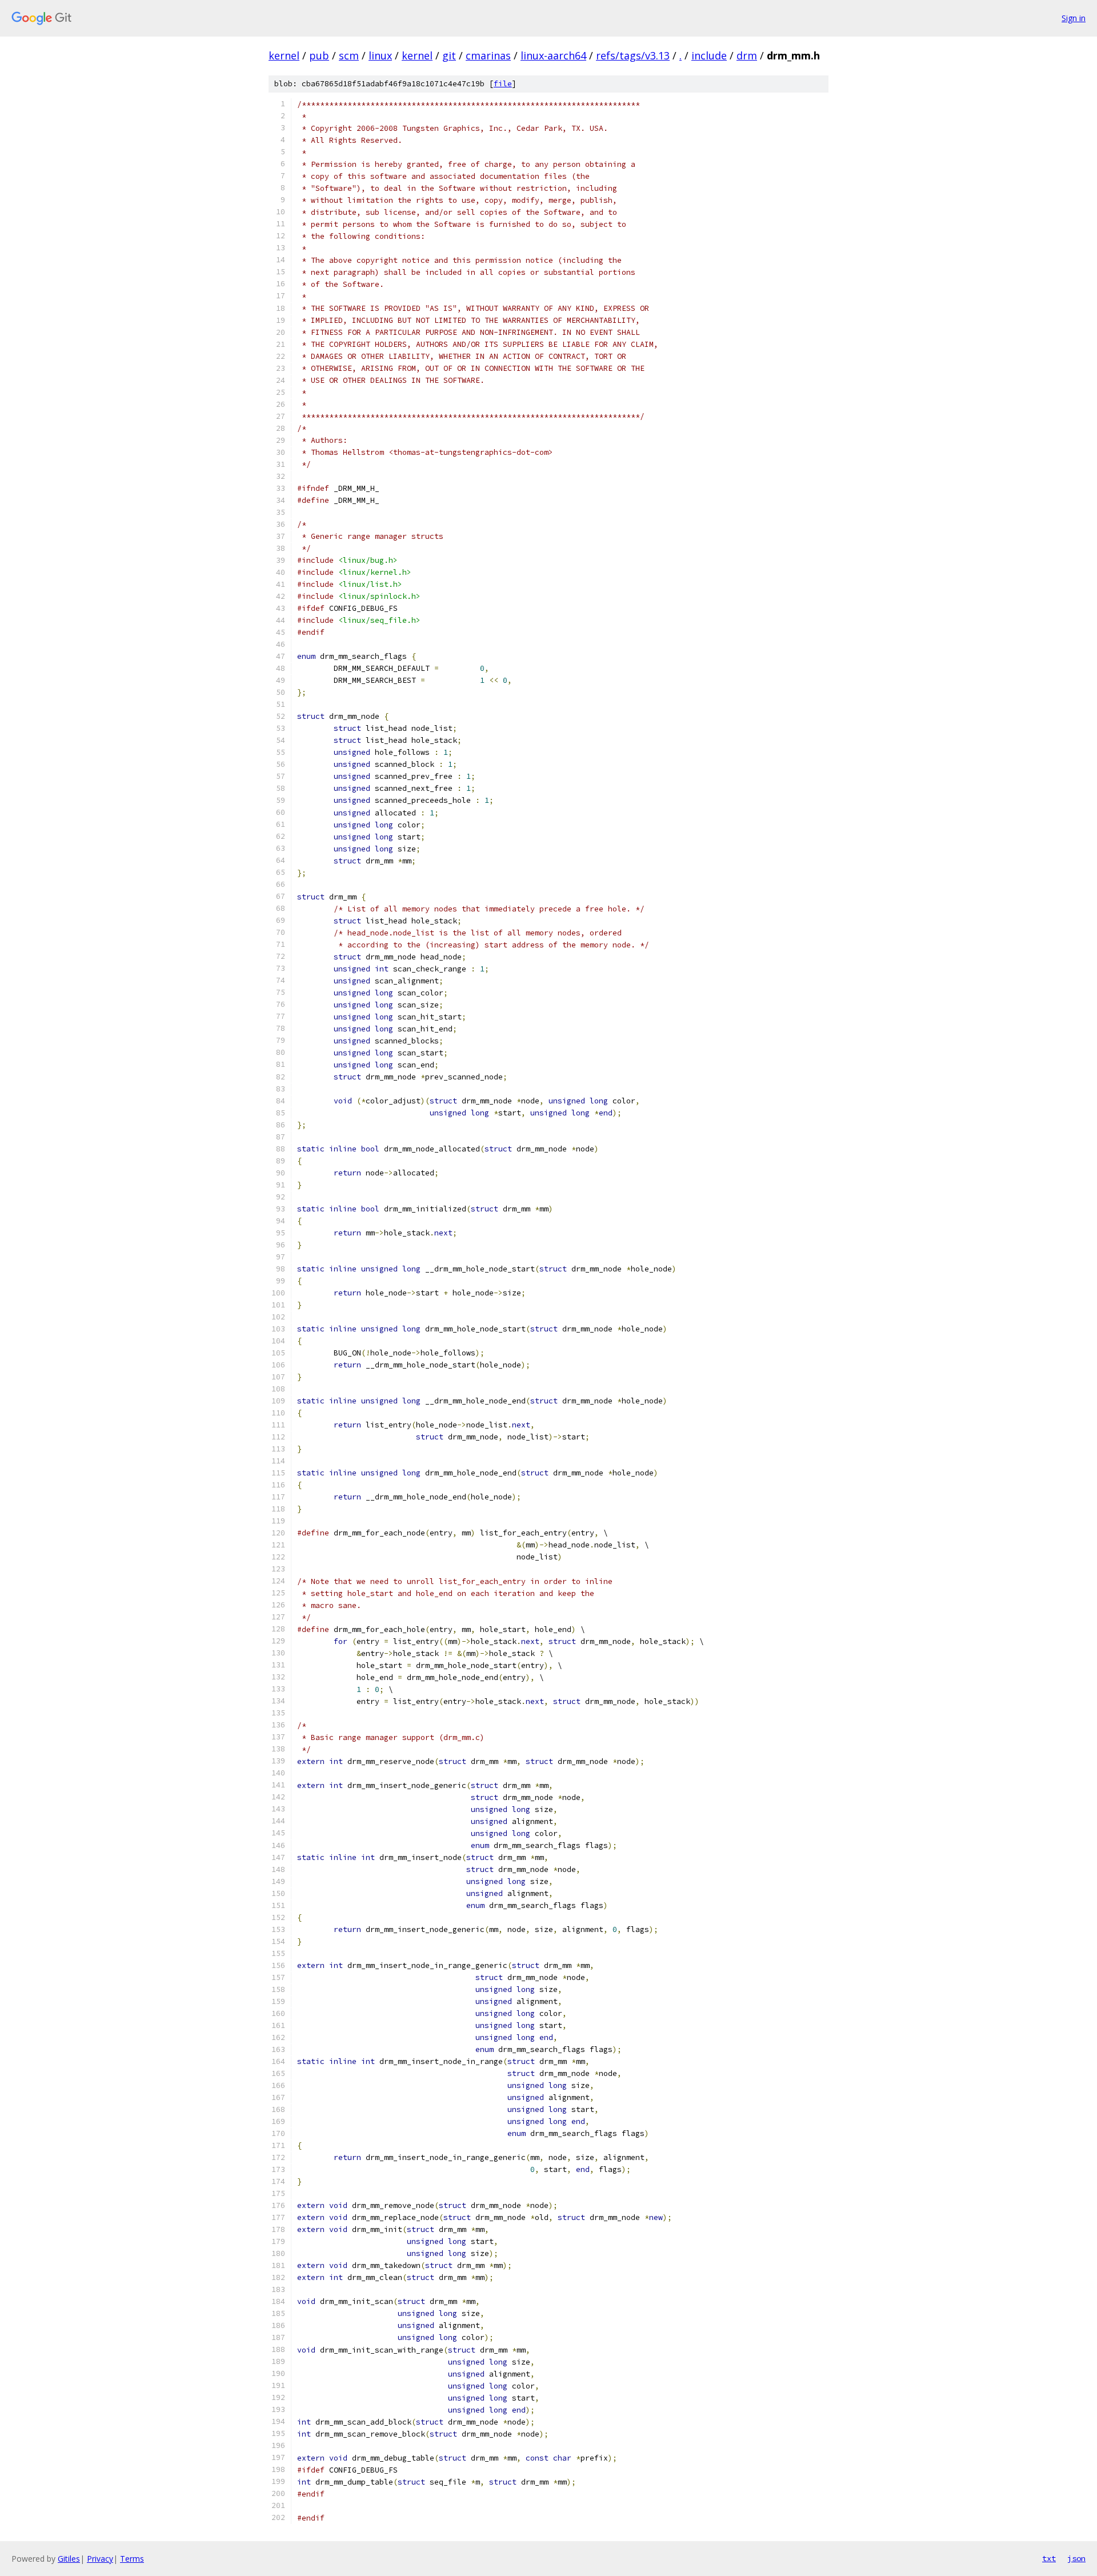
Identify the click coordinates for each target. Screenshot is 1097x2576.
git (449, 55)
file (503, 84)
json (1076, 2558)
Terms (132, 2559)
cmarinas (488, 55)
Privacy (100, 2559)
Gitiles (69, 2559)
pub (319, 55)
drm (747, 55)
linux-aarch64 (553, 55)
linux (380, 55)
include (709, 55)
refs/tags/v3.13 (633, 55)
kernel (284, 55)
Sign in (1074, 18)
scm (349, 55)
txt (1049, 2558)
